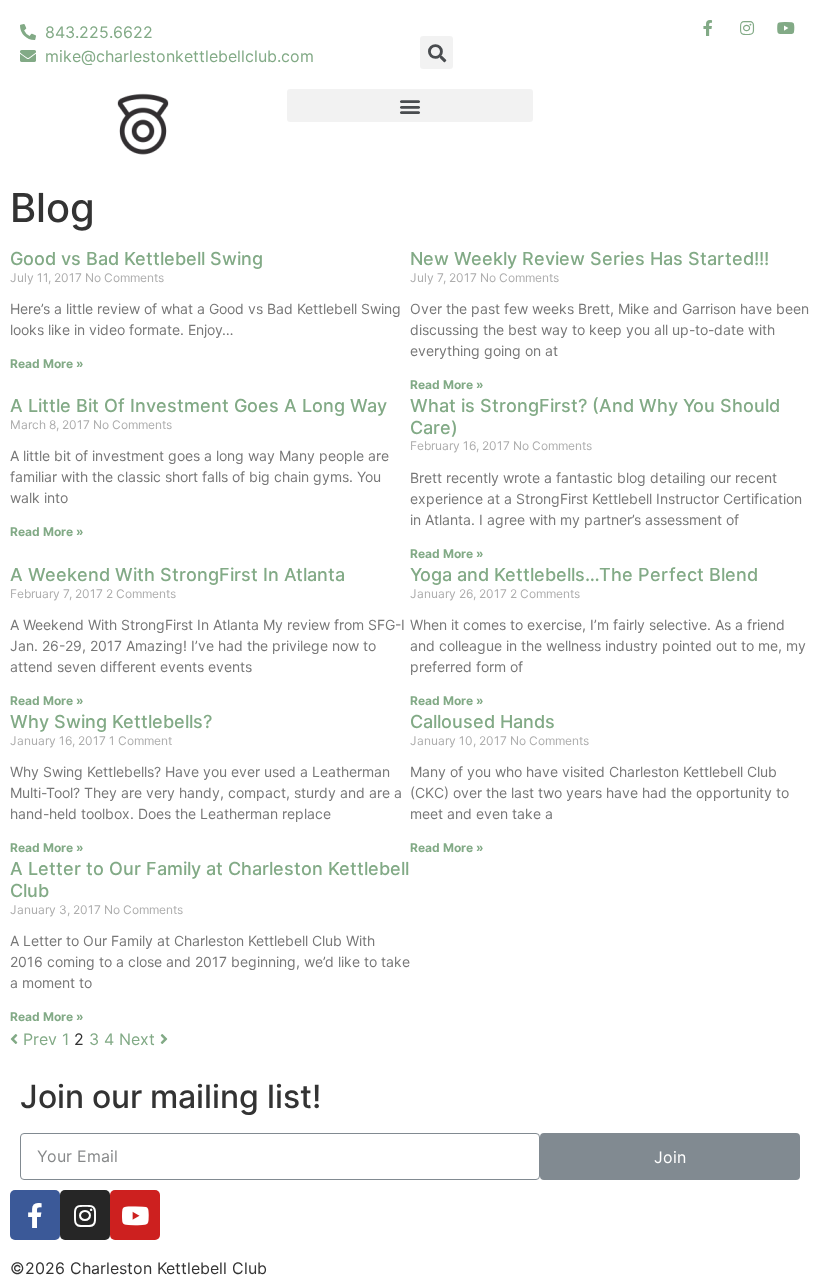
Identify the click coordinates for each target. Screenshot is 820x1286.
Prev (37, 1039)
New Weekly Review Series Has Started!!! (589, 258)
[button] (410, 105)
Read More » (47, 363)
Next (139, 1039)
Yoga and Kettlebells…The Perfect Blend (584, 574)
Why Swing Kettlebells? (111, 721)
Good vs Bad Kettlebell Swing (136, 258)
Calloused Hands (482, 721)
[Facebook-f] (35, 1215)
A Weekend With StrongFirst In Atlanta (177, 574)
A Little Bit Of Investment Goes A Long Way (198, 405)
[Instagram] (85, 1215)
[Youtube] (135, 1215)
